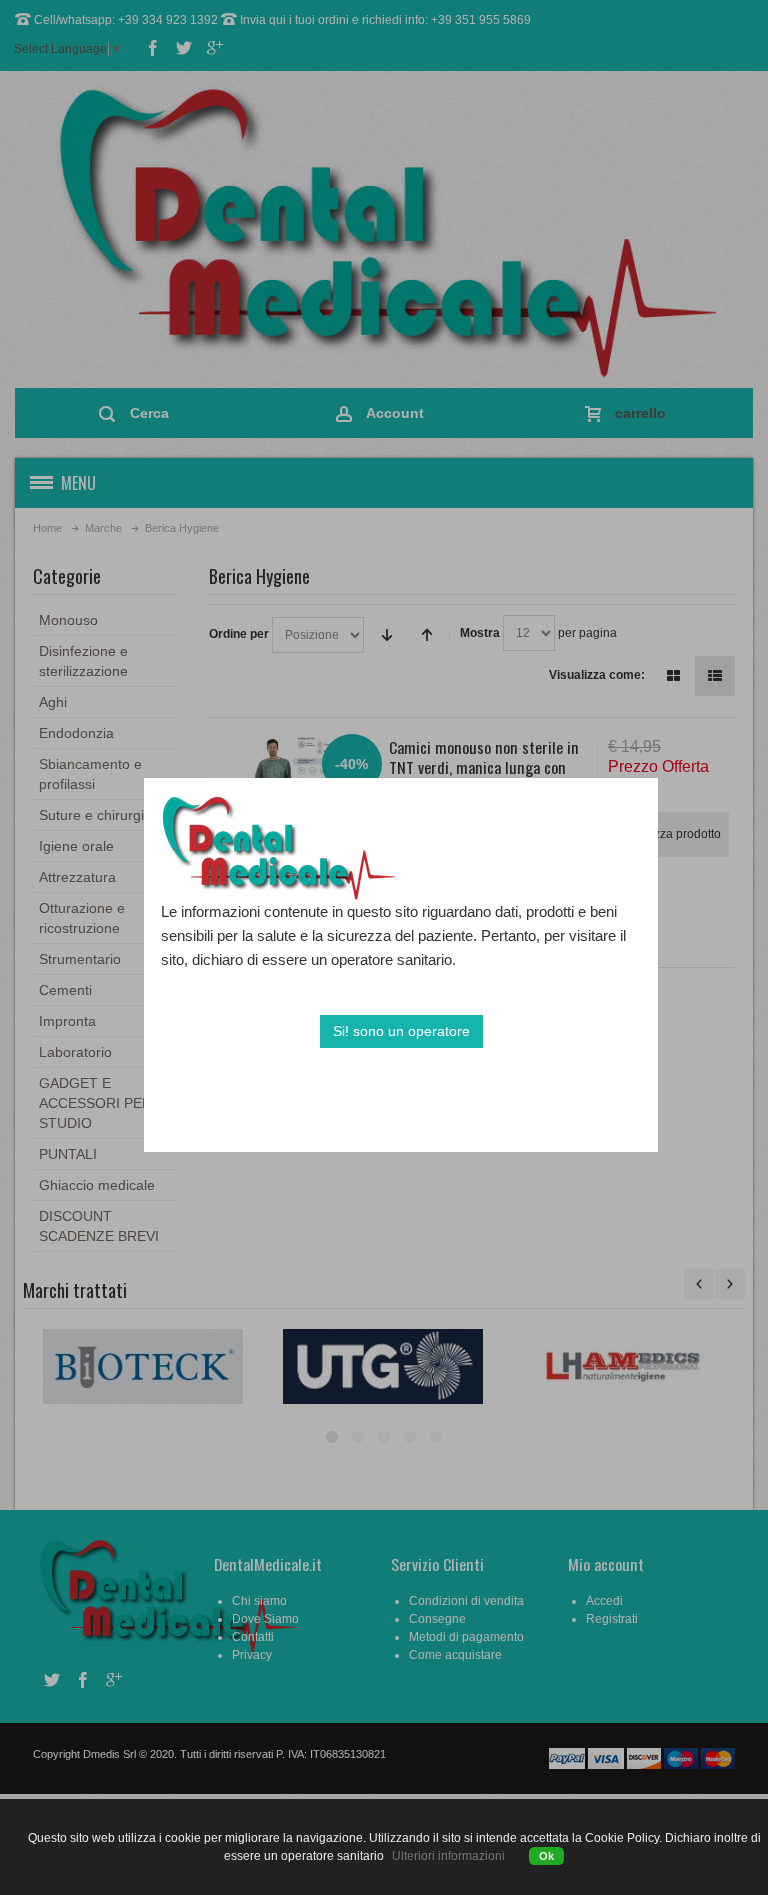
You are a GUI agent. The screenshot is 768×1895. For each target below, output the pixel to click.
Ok (546, 1856)
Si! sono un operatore (401, 1031)
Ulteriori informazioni (448, 1856)
